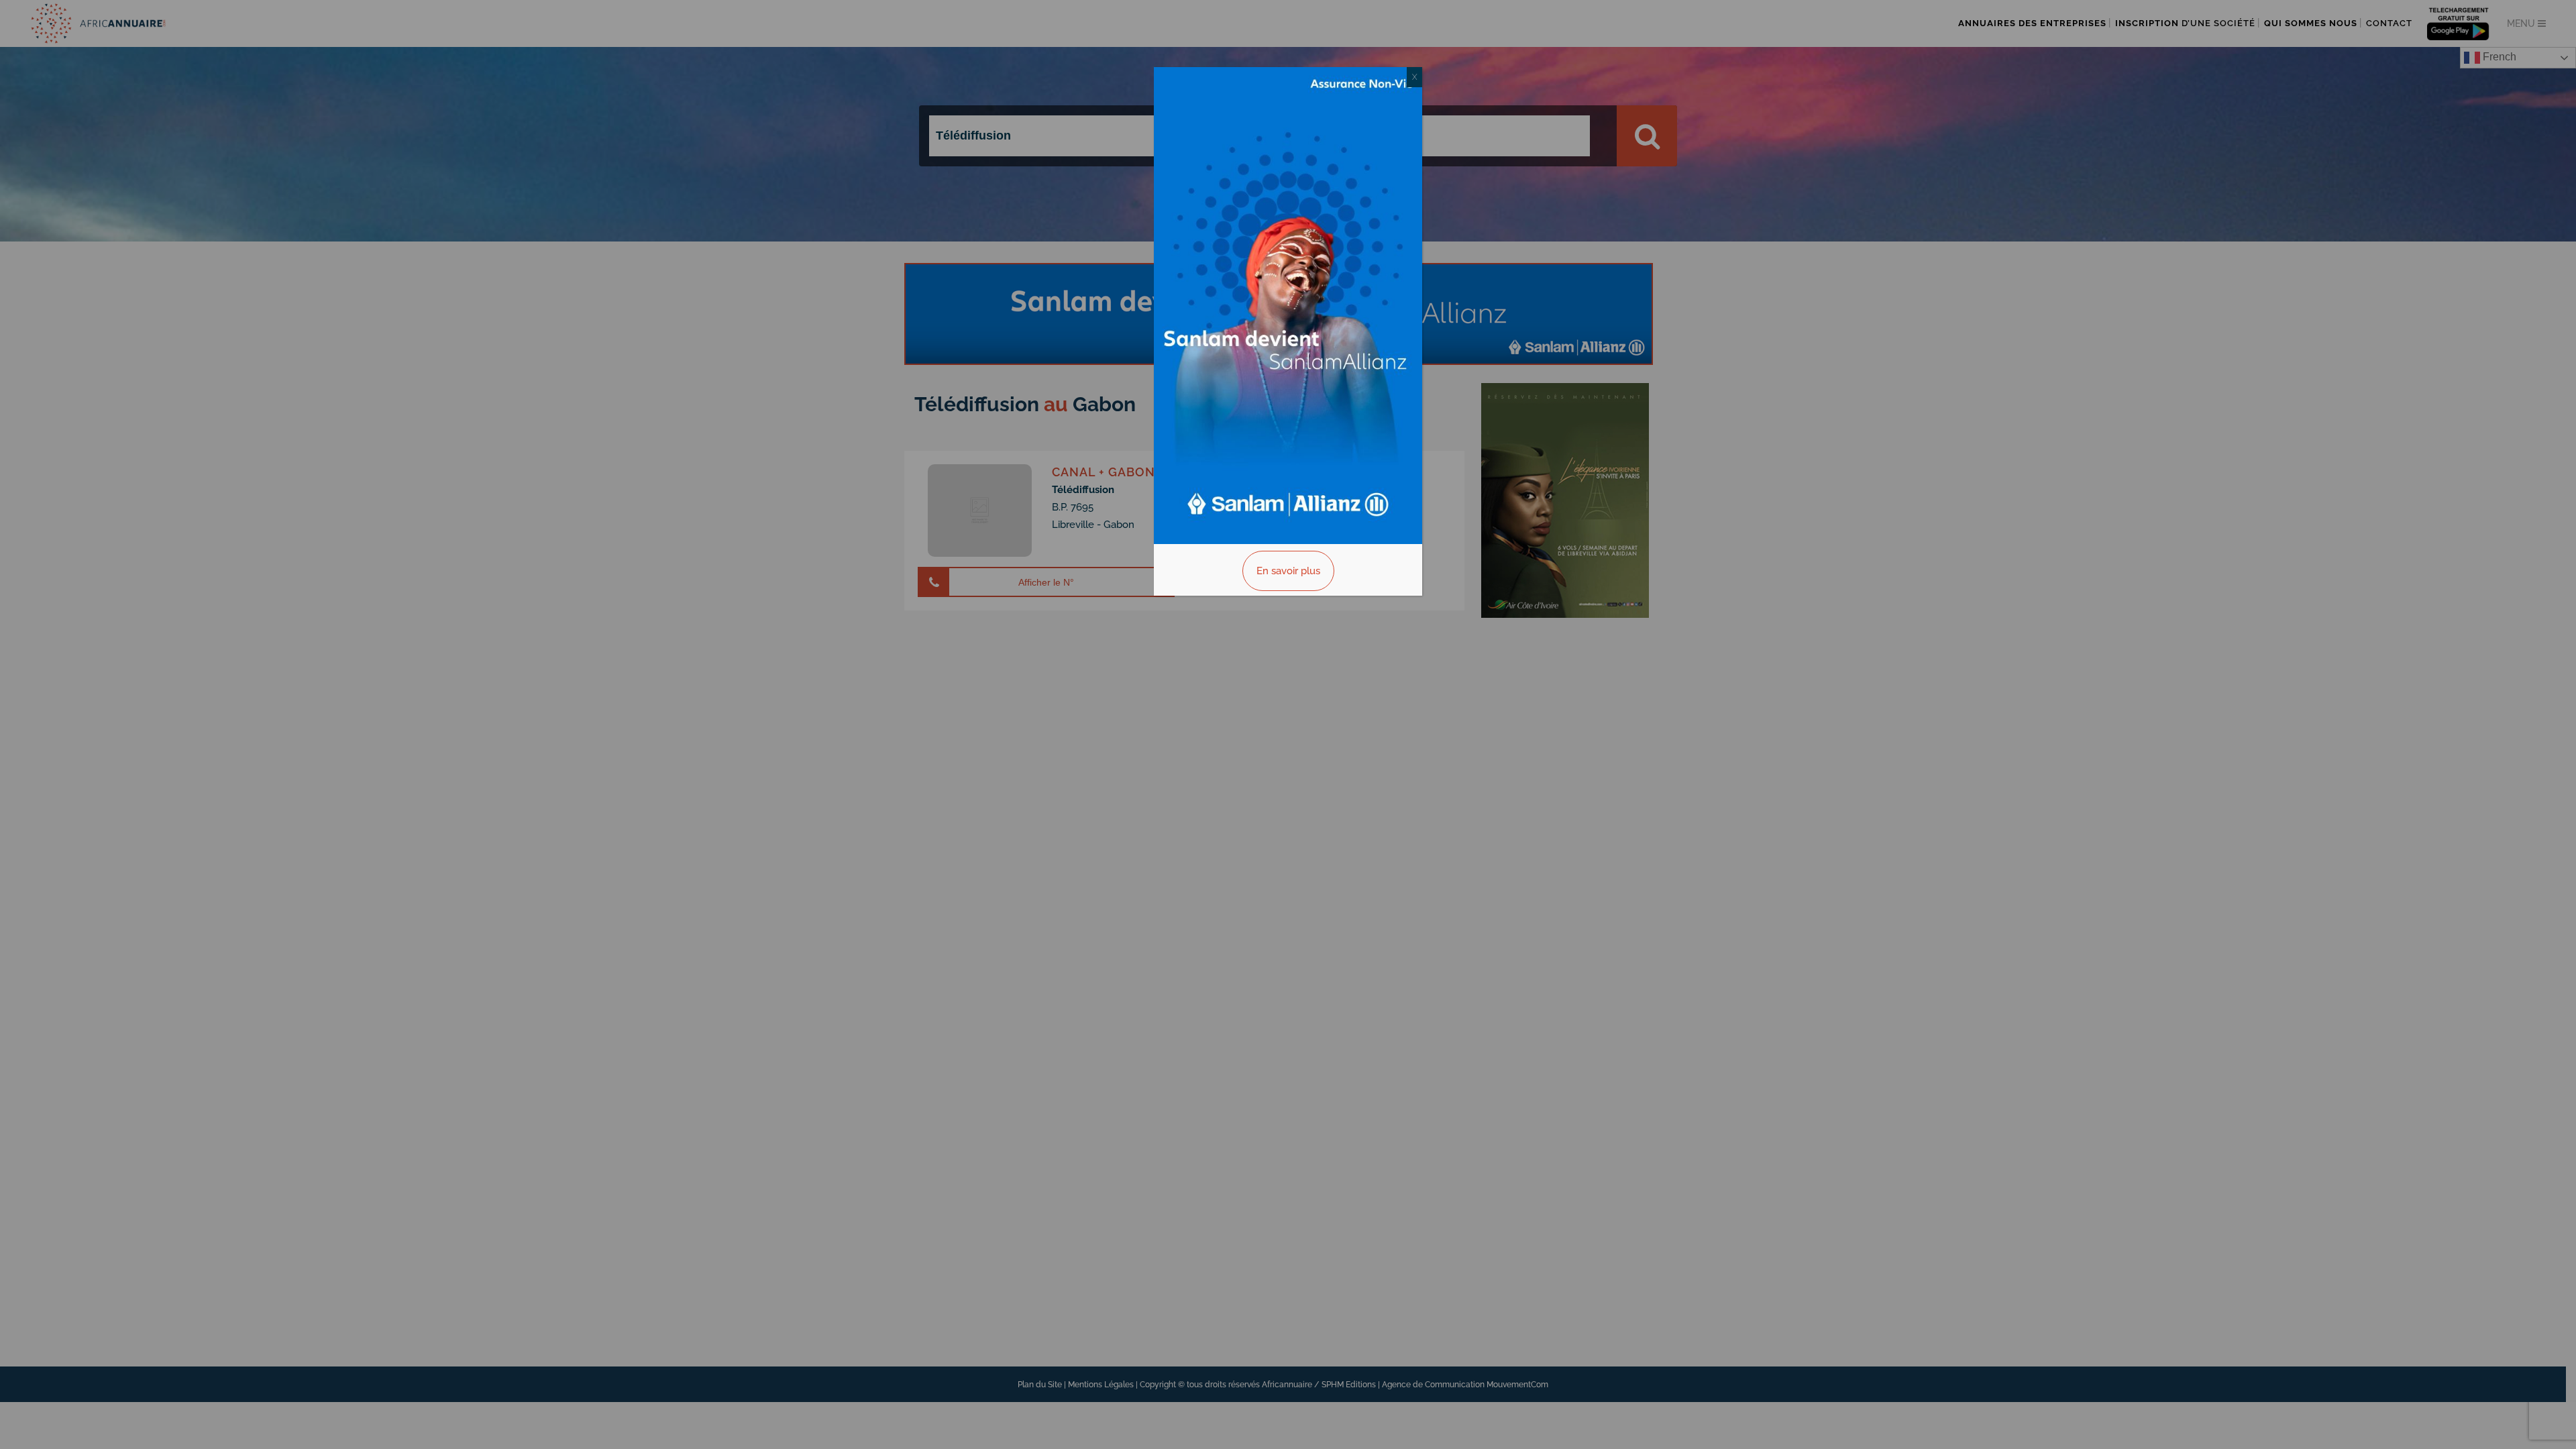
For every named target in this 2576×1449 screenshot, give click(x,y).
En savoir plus (1288, 571)
